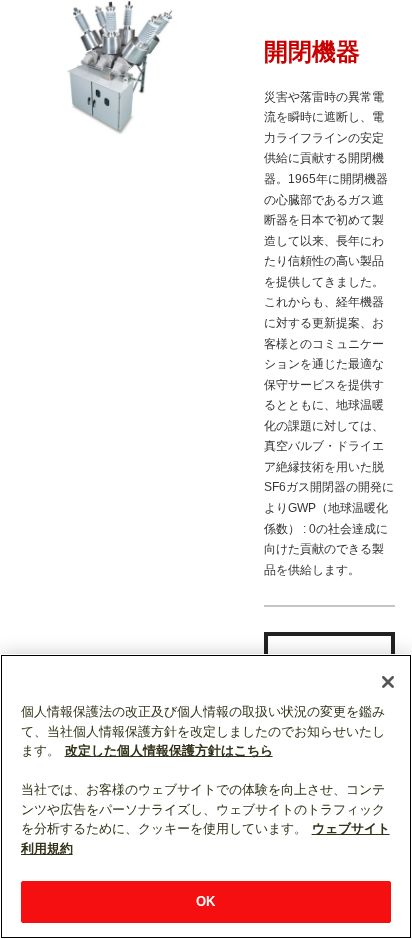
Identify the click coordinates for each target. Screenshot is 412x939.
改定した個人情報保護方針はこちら (169, 750)
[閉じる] (388, 682)
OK (205, 901)
